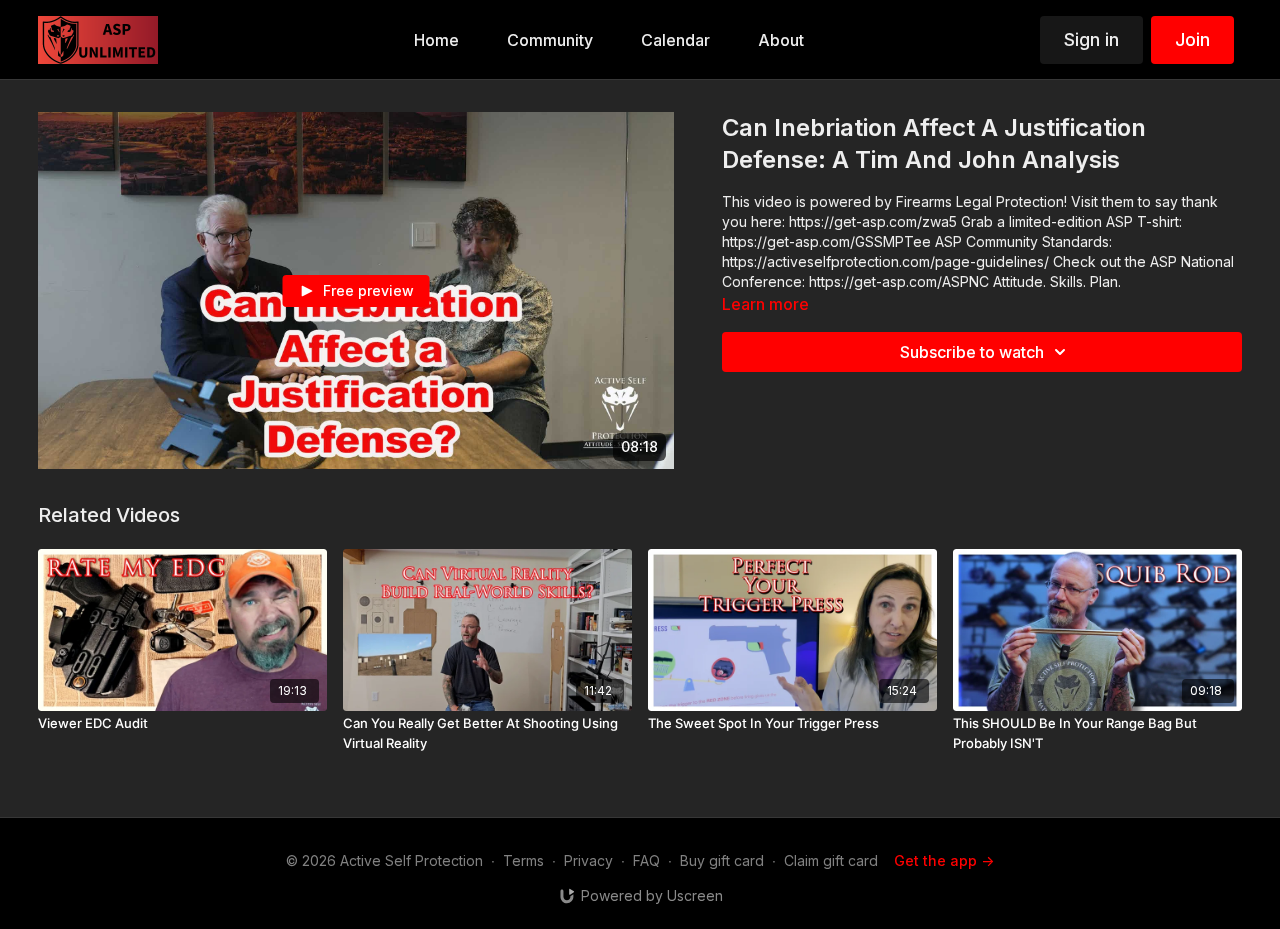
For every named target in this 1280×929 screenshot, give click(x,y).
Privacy (588, 860)
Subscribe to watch (972, 352)
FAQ (646, 860)
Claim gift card (831, 860)
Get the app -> (944, 860)
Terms (523, 860)
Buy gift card (722, 860)
